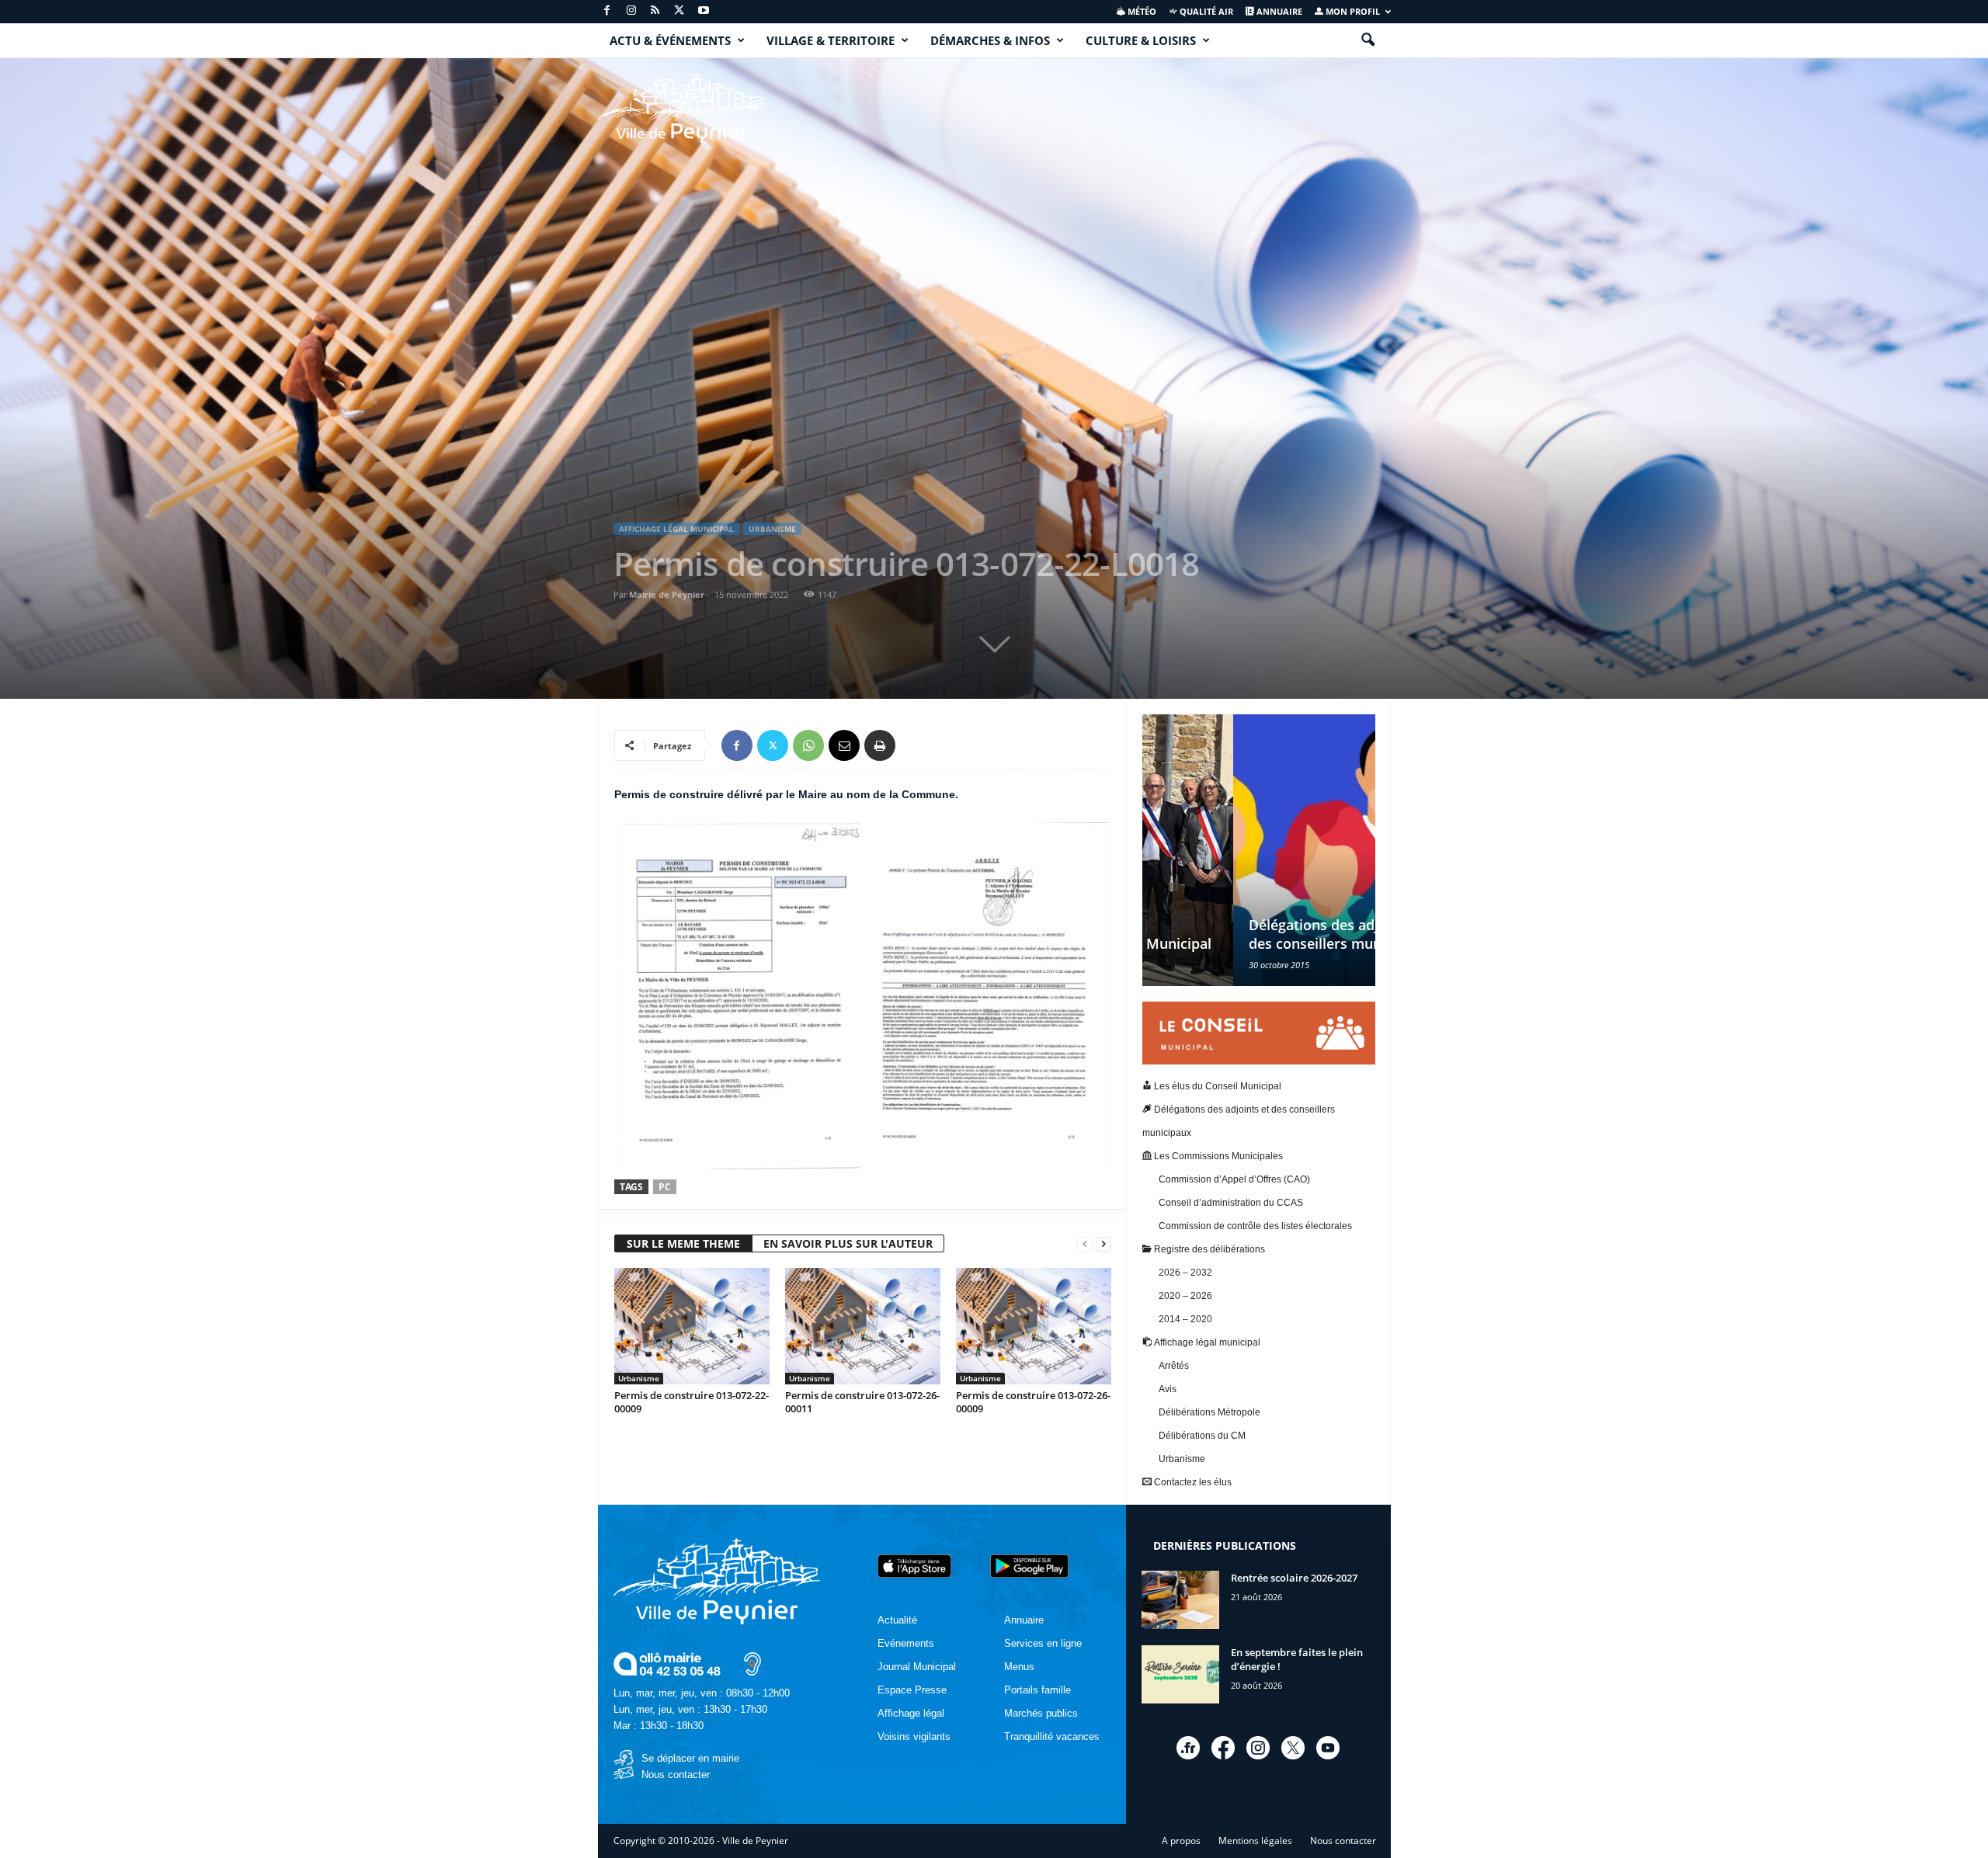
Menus (1019, 1667)
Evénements (906, 1643)
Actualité (897, 1620)
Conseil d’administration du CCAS (1231, 1203)
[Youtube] (704, 11)
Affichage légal (911, 1713)
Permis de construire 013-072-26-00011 (862, 1402)
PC (665, 1187)
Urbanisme (772, 529)
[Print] (880, 745)
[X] (679, 11)
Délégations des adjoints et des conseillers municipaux (1248, 934)
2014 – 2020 (1185, 1319)
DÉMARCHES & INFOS (990, 40)
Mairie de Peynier (667, 594)
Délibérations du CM (1202, 1436)
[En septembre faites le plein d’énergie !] (1180, 1674)
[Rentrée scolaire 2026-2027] (1180, 1600)
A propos (1181, 1841)
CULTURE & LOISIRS (1141, 40)
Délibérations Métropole (1209, 1412)
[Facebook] (607, 11)
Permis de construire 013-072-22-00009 (692, 1402)
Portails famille (1037, 1690)
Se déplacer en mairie (690, 1758)
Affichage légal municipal (676, 529)
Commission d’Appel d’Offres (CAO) (1234, 1179)
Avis (1168, 1389)
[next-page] (1103, 1244)
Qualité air (1205, 11)
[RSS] (655, 11)
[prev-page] (1085, 1244)
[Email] (844, 745)
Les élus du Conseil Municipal (1216, 1086)
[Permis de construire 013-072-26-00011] (863, 1326)
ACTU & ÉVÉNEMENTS (670, 40)
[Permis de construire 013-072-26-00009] (1034, 1326)
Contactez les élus (1192, 1482)
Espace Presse (912, 1690)
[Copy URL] (916, 745)
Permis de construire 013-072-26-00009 (1033, 1402)
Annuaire (1278, 11)
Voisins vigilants (914, 1736)
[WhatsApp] (808, 745)
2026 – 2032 (1185, 1273)
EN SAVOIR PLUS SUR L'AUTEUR (848, 1243)
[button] (1368, 40)
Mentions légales (1255, 1841)
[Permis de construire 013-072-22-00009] (692, 1326)
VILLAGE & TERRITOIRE (831, 40)
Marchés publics (1041, 1713)
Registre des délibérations (1208, 1249)
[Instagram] (631, 11)
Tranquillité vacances (1052, 1736)
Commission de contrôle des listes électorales (1255, 1226)
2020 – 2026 (1185, 1296)
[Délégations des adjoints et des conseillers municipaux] (1259, 850)
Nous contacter (676, 1775)
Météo (1141, 11)
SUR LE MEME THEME (683, 1243)
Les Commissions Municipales (1217, 1156)
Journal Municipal (917, 1667)
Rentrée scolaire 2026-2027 (1294, 1578)
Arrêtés (1174, 1366)
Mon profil (1352, 11)
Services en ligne (1043, 1643)
